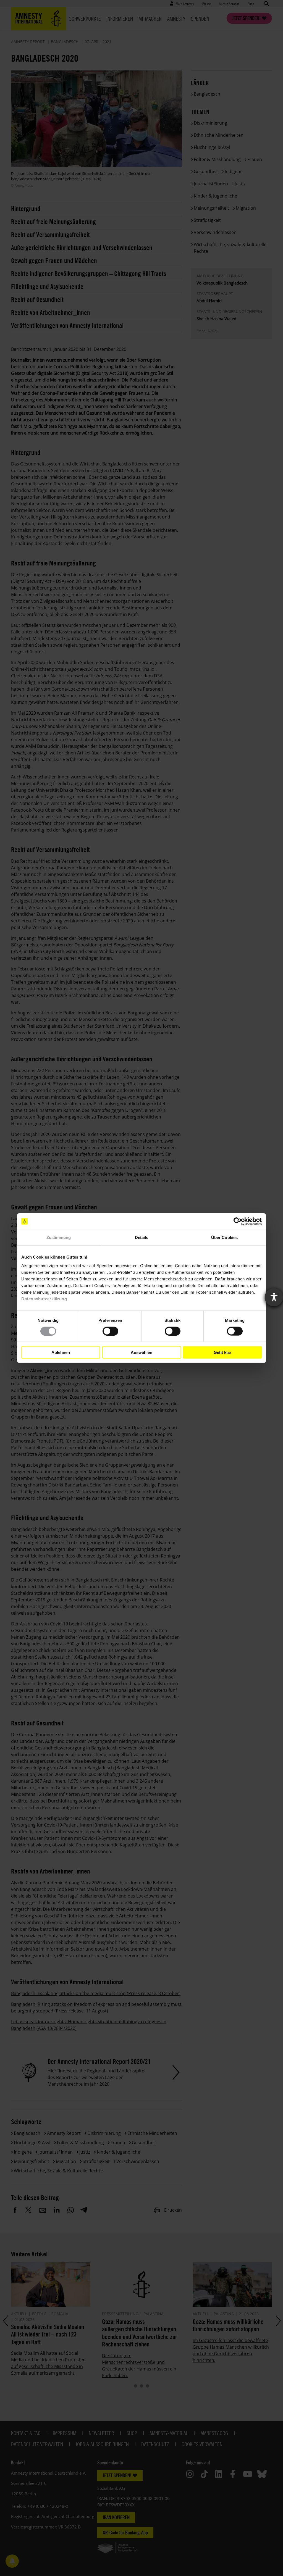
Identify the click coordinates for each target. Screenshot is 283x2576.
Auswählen (141, 1352)
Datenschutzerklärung (44, 1299)
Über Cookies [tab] (224, 1237)
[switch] (110, 1331)
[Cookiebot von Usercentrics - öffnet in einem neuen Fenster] (238, 1221)
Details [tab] (142, 1237)
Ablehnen (61, 1352)
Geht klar (222, 1352)
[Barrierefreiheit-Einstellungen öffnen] (274, 1297)
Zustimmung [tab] (59, 1237)
